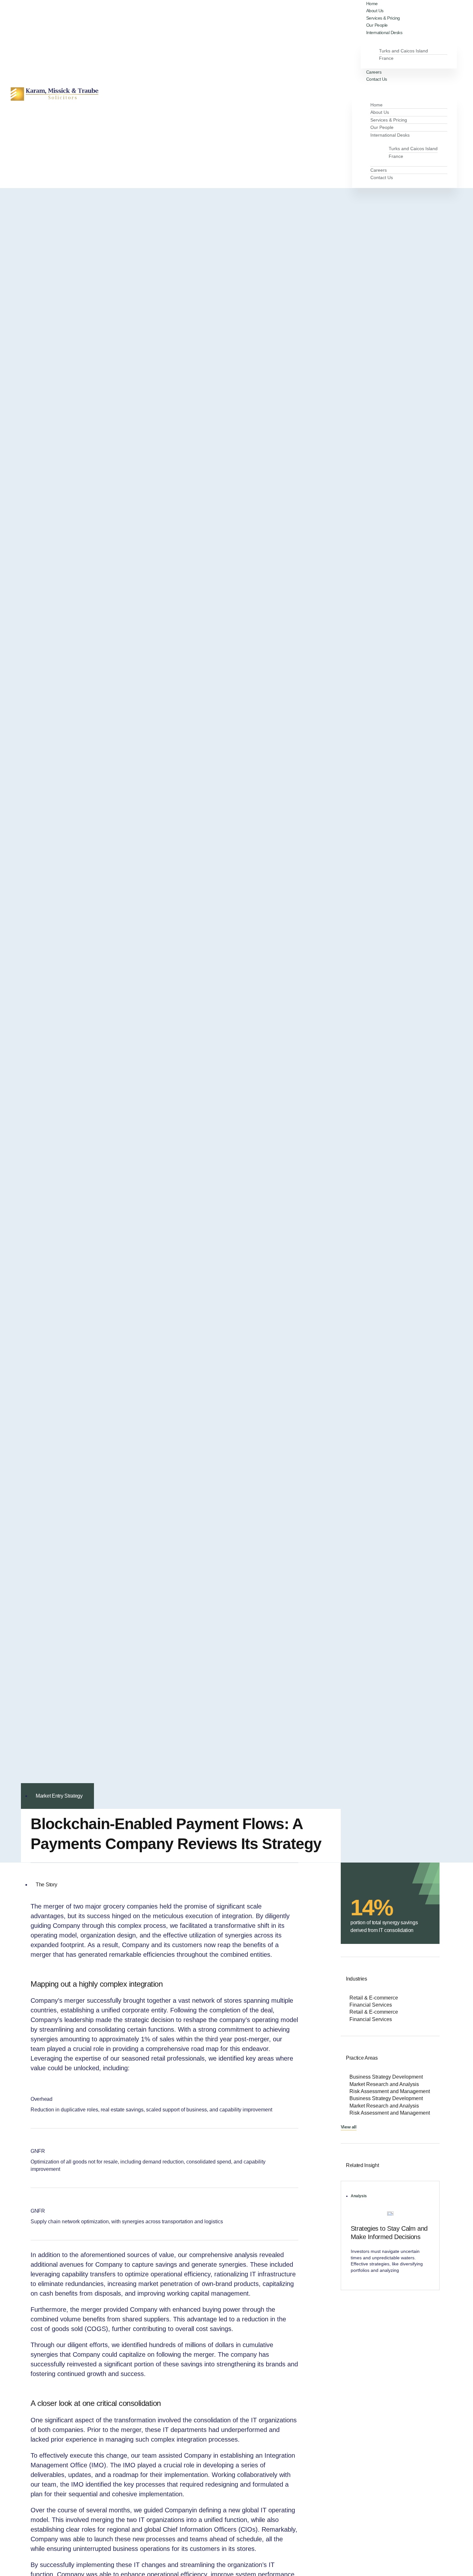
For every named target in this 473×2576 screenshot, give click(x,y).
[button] (407, 86)
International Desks (384, 32)
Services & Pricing (389, 120)
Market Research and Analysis (384, 2084)
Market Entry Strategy (59, 1796)
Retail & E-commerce (374, 1998)
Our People (382, 127)
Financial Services (371, 2005)
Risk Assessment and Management (390, 2091)
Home (376, 105)
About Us (380, 112)
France (386, 58)
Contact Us (377, 79)
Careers (379, 170)
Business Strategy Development (386, 2077)
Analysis (359, 2196)
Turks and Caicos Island (403, 51)
